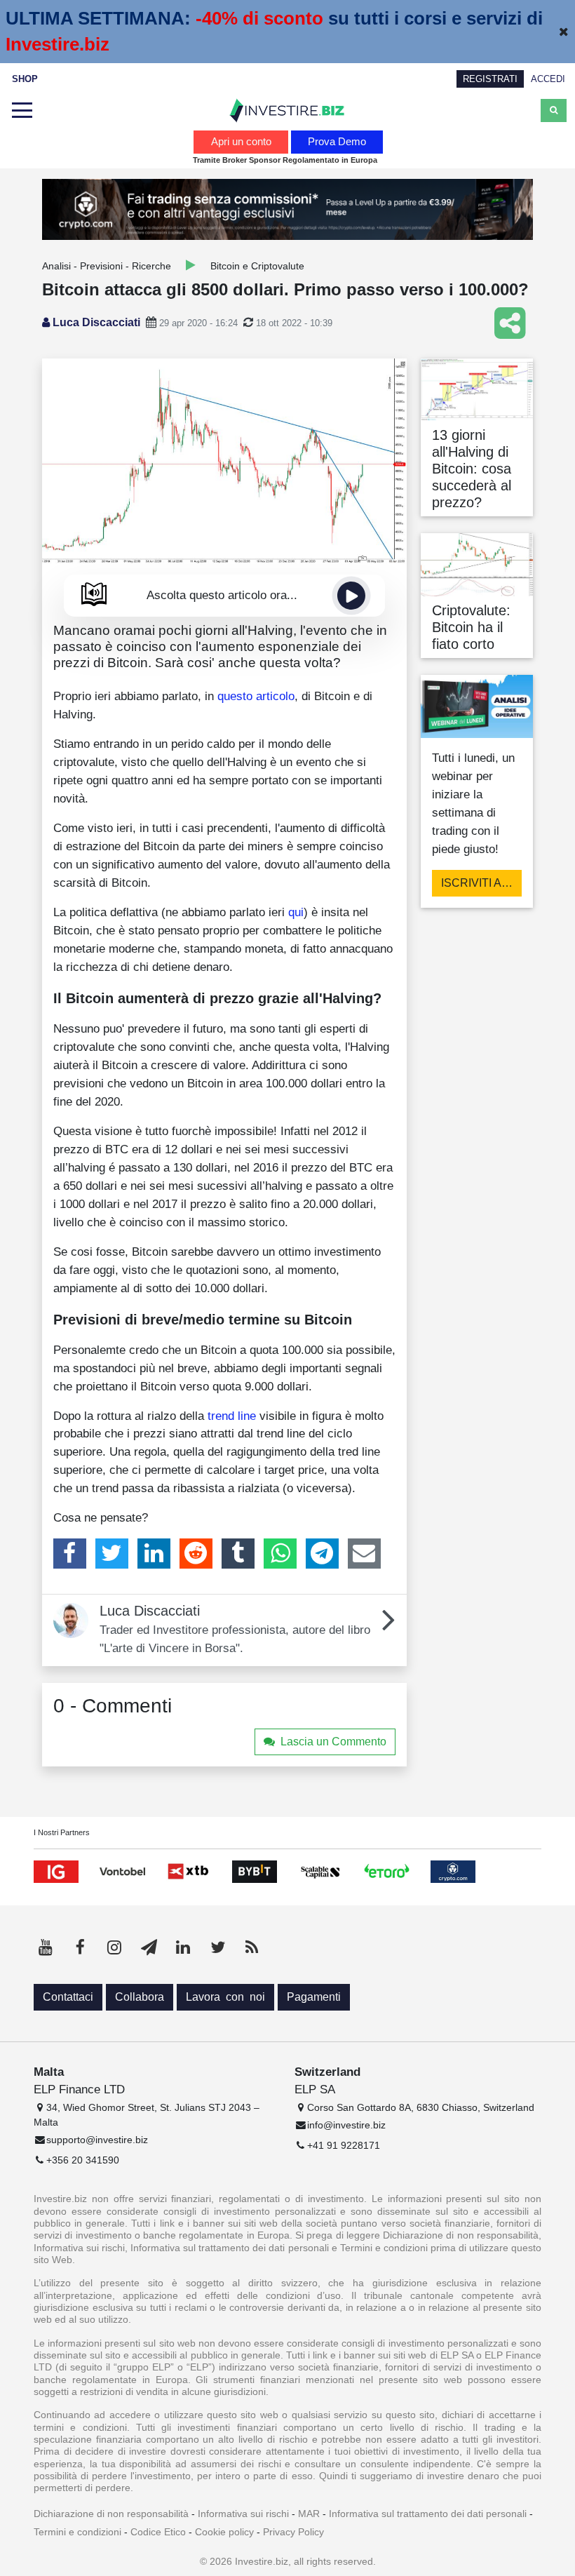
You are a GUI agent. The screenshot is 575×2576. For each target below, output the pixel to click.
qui (296, 912)
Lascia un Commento (333, 1742)
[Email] (364, 1553)
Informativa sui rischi (243, 2514)
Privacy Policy (293, 2532)
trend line (232, 1416)
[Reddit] (196, 1553)
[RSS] (252, 1947)
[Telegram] (322, 1553)
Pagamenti (314, 1997)
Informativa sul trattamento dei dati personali (428, 2514)
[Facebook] (70, 1553)
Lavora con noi (225, 1997)
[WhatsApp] (280, 1553)
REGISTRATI (490, 79)
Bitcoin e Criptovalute (257, 266)
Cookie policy (224, 2532)
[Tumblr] (238, 1553)
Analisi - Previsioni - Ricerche (107, 266)
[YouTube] (46, 1947)
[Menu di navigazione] (22, 111)
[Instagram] (114, 1947)
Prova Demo (337, 141)
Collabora (140, 1997)
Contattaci (68, 1997)
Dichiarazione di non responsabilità (111, 2514)
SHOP (25, 79)
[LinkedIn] (154, 1553)
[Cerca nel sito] (554, 110)
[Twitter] (112, 1553)
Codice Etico (158, 2532)
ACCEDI (548, 79)
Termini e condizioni (77, 2532)
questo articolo (256, 696)
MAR (309, 2514)
